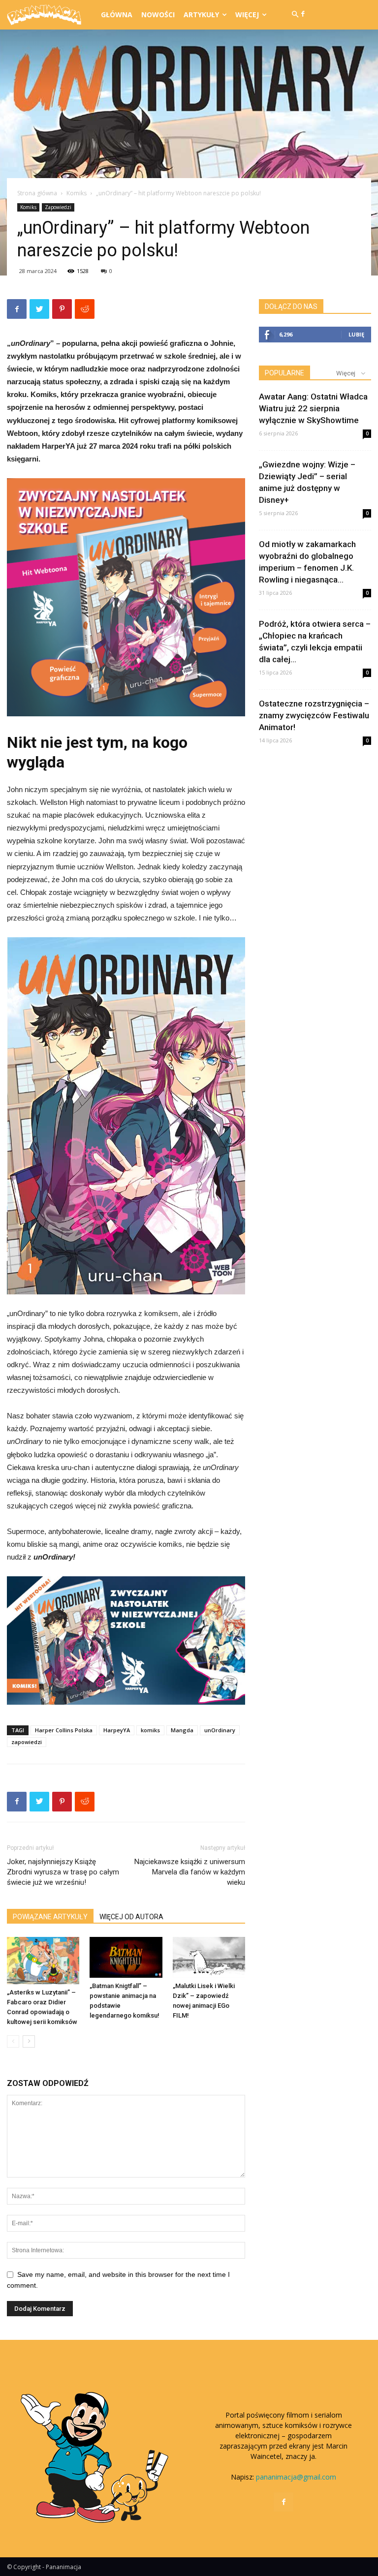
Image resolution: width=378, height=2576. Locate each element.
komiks (150, 1730)
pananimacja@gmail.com (296, 2477)
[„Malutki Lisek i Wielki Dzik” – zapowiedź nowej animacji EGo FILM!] (209, 1957)
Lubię (356, 334)
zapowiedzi (27, 1742)
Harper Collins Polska (64, 1730)
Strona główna (37, 193)
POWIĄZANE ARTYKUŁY (50, 1917)
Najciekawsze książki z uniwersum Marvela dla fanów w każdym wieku (190, 1872)
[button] (295, 15)
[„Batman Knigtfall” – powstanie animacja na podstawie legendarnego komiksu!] (126, 1957)
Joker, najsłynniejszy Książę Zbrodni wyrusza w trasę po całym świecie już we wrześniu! (63, 1872)
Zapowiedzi (58, 207)
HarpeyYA (117, 1730)
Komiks (77, 193)
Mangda (182, 1730)
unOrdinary (220, 1730)
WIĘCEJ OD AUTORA (131, 1917)
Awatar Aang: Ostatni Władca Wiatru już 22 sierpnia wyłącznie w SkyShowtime (313, 408)
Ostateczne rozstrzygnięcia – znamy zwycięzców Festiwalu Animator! (314, 715)
